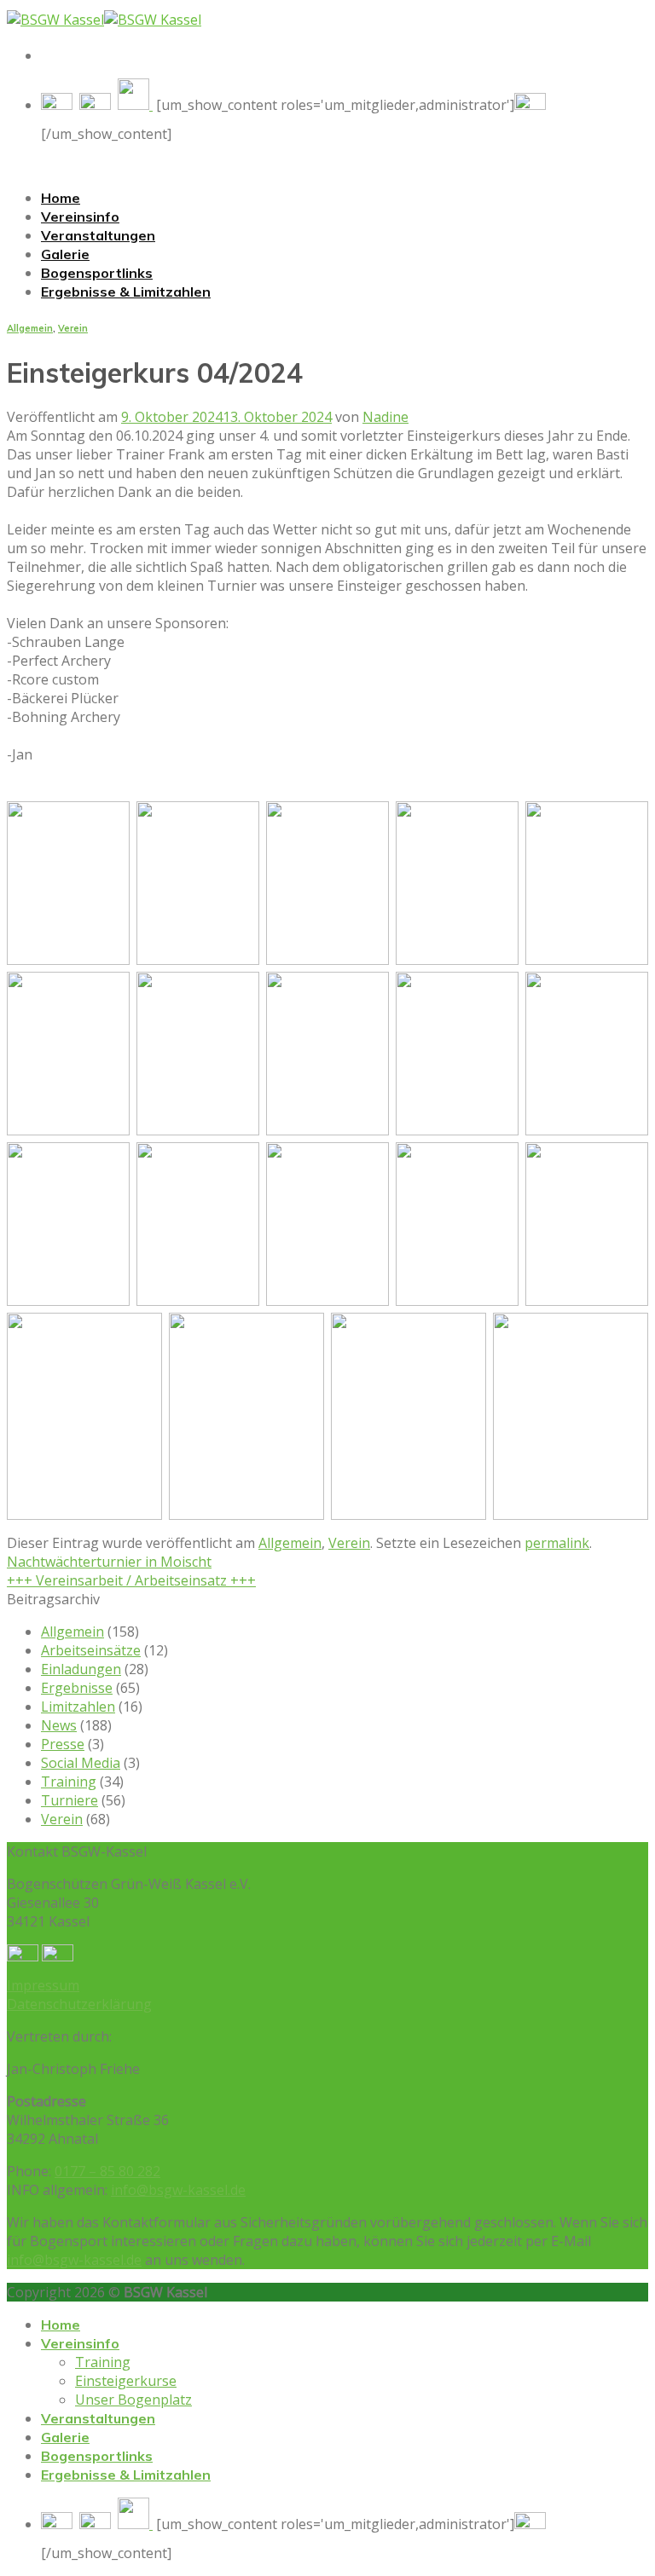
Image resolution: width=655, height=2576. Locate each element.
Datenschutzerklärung (79, 2004)
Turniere (70, 1800)
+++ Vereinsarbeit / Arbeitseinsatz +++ (131, 1580)
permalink (557, 1543)
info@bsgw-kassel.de (178, 2190)
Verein (73, 328)
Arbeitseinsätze (91, 1650)
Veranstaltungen (98, 235)
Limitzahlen (78, 1707)
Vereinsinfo (80, 217)
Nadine (385, 417)
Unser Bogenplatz (133, 2400)
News (59, 1725)
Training (69, 1782)
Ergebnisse (77, 1688)
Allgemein (30, 328)
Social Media (81, 1763)
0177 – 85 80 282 (107, 2171)
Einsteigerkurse (126, 2381)
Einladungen (81, 1669)
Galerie (65, 254)
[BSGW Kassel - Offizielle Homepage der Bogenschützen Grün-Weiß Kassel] (104, 20)
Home (61, 198)
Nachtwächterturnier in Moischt (109, 1562)
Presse (63, 1744)
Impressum (43, 1985)
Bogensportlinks (97, 273)
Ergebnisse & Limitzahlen (126, 292)
